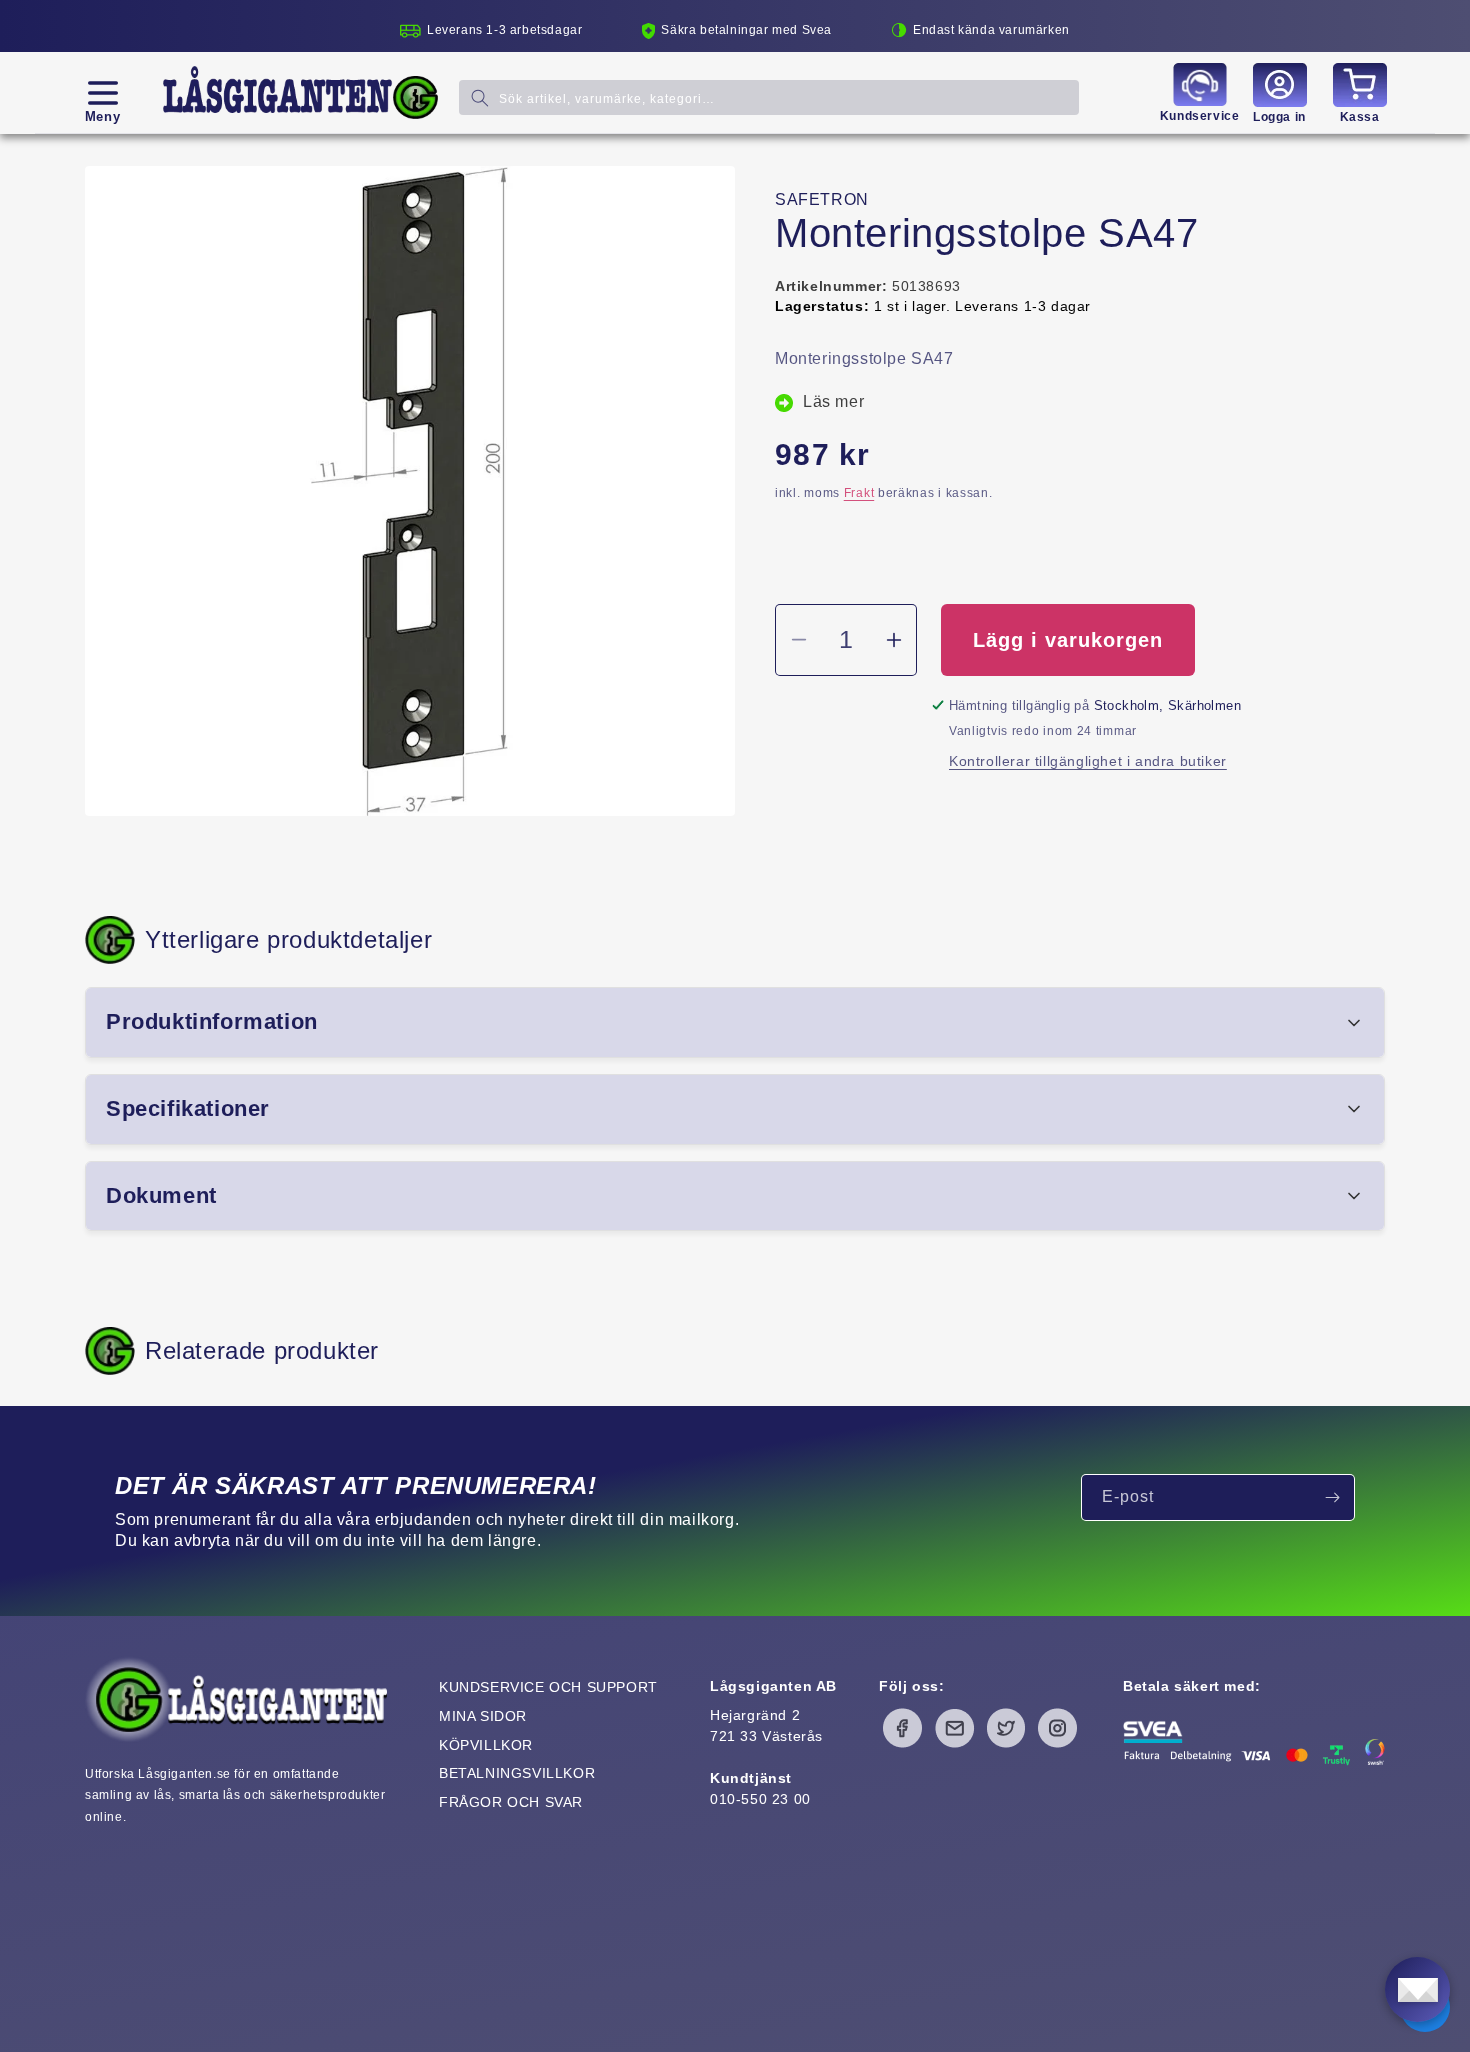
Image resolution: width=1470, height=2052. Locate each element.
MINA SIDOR (483, 1716)
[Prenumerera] (1332, 1497)
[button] (102, 93)
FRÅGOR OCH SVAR (511, 1802)
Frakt (859, 493)
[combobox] (769, 97)
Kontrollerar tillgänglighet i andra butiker (1088, 761)
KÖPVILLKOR (486, 1745)
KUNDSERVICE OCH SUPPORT (548, 1687)
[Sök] (480, 97)
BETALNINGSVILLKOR (517, 1773)
